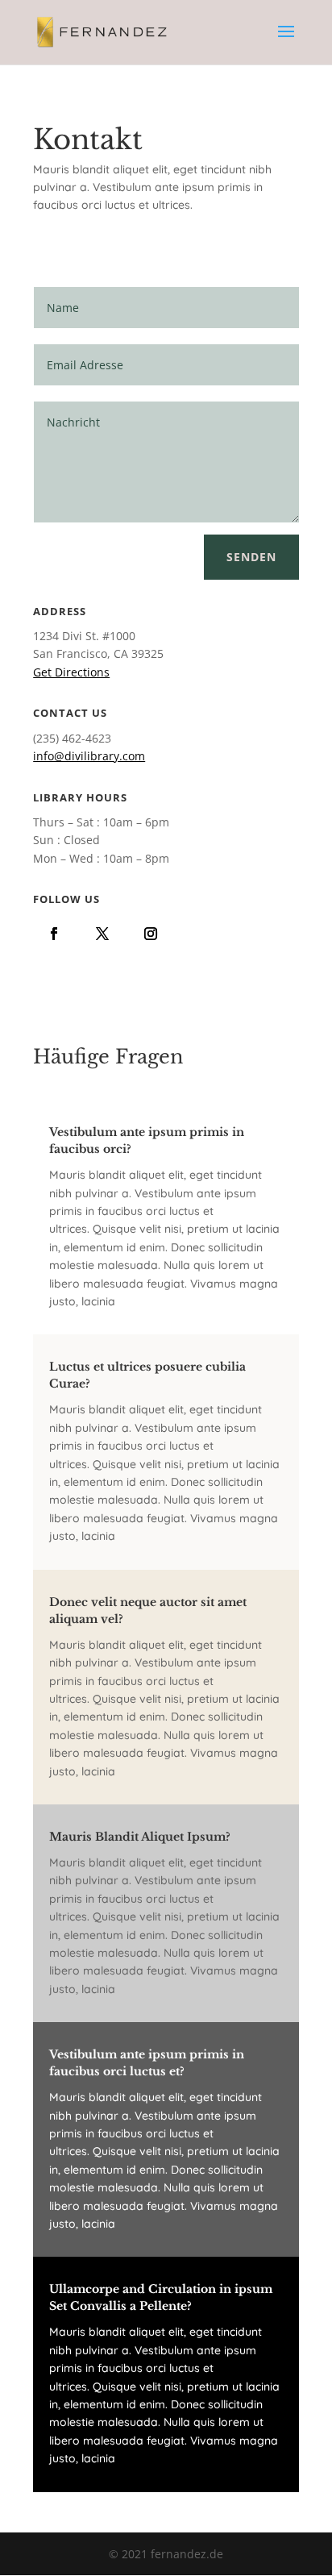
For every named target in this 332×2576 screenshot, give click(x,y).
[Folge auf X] (102, 934)
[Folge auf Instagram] (151, 934)
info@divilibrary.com (89, 756)
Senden (251, 557)
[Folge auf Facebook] (54, 934)
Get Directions (71, 672)
